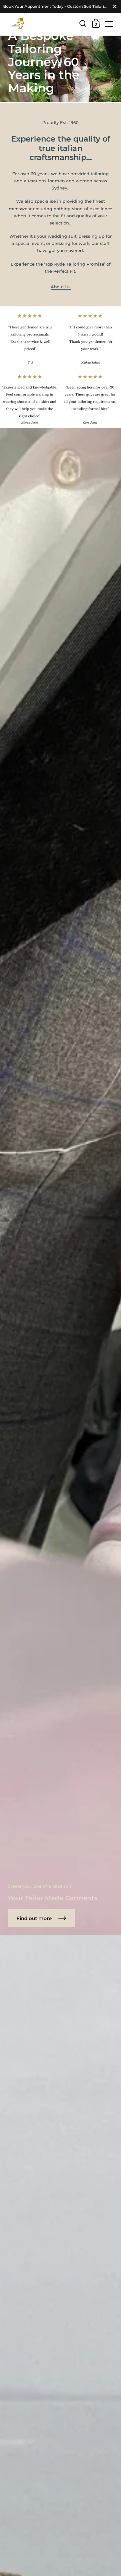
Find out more (35, 1918)
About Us (61, 287)
